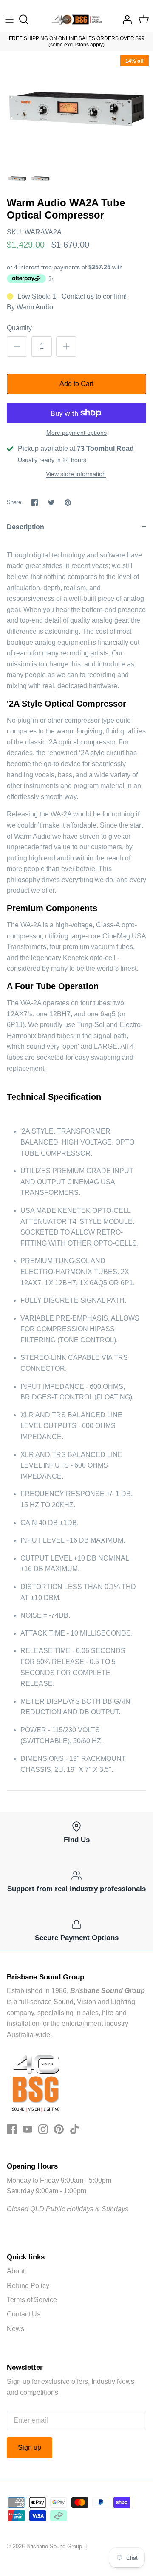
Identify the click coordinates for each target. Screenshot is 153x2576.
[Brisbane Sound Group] (77, 20)
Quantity (19, 328)
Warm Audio (35, 307)
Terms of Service (32, 2300)
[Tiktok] (75, 2129)
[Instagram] (43, 2129)
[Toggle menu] (9, 20)
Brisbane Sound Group (54, 2546)
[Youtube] (27, 2129)
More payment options (76, 433)
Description (25, 527)
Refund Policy (28, 2286)
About (16, 2271)
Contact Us (24, 2314)
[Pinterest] (59, 2129)
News (16, 2329)
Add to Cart (76, 384)
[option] (76, 109)
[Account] (125, 20)
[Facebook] (12, 2129)
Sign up (30, 2448)
